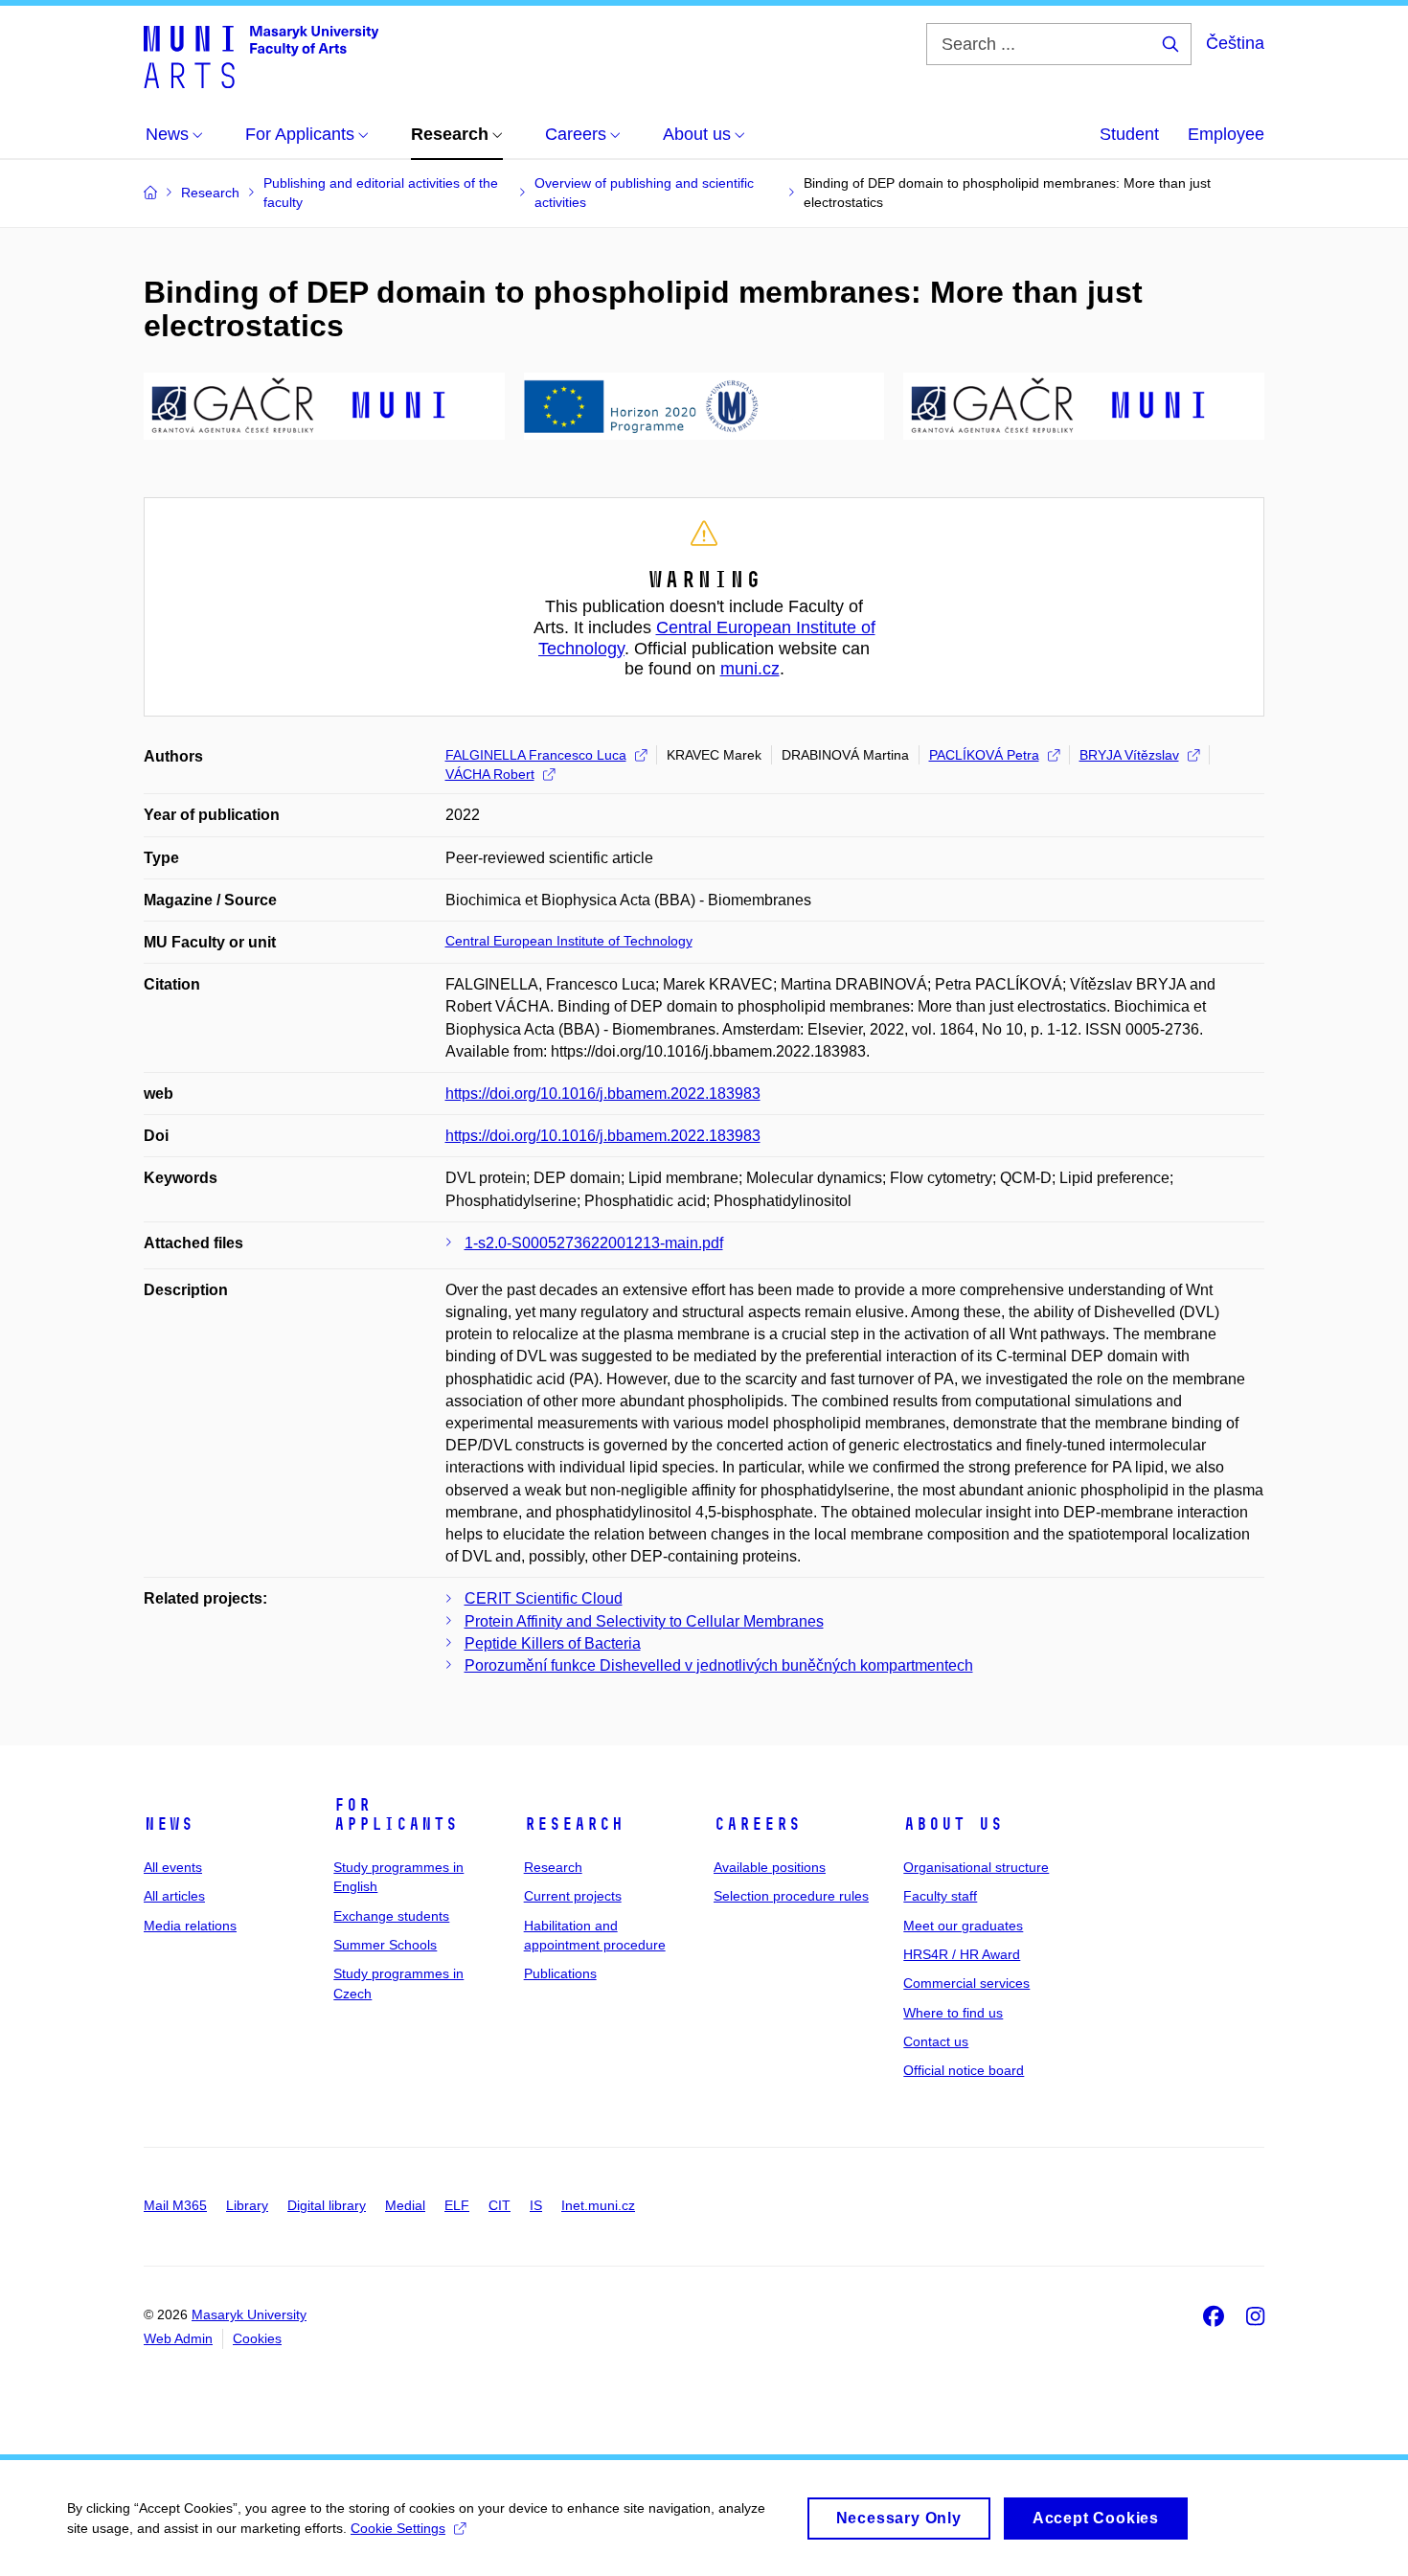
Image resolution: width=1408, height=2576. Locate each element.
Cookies (257, 2338)
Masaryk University (249, 2314)
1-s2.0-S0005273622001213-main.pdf (594, 1243)
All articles (174, 1896)
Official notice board (964, 2070)
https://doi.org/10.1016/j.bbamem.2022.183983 (603, 1094)
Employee (1226, 134)
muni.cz (750, 669)
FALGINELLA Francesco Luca (536, 755)
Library (247, 2205)
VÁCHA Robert (490, 774)
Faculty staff (940, 1896)
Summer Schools (385, 1945)
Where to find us (953, 2013)
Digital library (327, 2205)
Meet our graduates (963, 1926)
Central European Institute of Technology (569, 941)
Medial (405, 2205)
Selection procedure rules (791, 1896)
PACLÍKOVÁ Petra (984, 755)
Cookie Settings (398, 2528)
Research (574, 1824)
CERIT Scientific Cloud (544, 1598)
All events (173, 1867)
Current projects (573, 1896)
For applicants (396, 1814)
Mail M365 (175, 2205)
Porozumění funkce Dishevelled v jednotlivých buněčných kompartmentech (719, 1665)
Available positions (770, 1867)
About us (953, 1824)
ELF (457, 2205)
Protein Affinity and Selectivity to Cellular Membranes (644, 1621)
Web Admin (178, 2338)
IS (536, 2205)
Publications (560, 1973)
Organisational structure (976, 1867)
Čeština (1235, 43)
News (169, 1824)
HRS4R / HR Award (962, 1954)
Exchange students (391, 1916)
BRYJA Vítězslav (1129, 755)
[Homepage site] (261, 56)
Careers (757, 1824)
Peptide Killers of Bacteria (553, 1643)
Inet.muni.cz (598, 2205)
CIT (500, 2205)
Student (1129, 134)
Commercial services (966, 1983)
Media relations (190, 1926)
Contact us (936, 2041)
